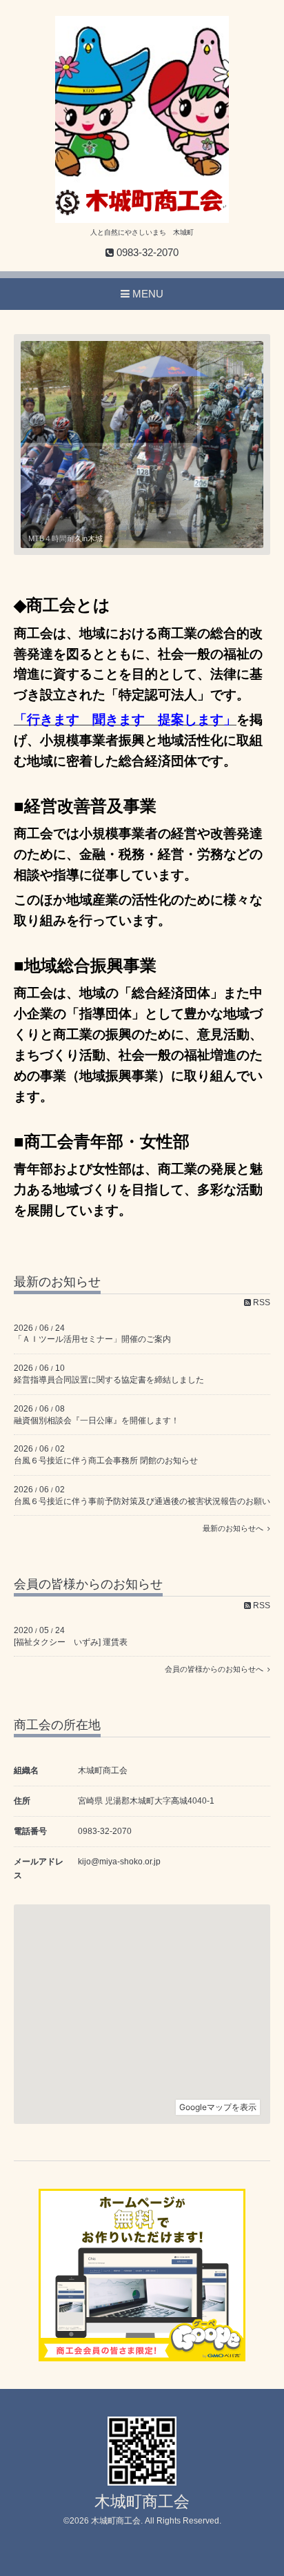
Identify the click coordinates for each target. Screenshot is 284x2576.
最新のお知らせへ (235, 1528)
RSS (261, 1302)
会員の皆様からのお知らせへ (216, 1669)
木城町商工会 (142, 2502)
